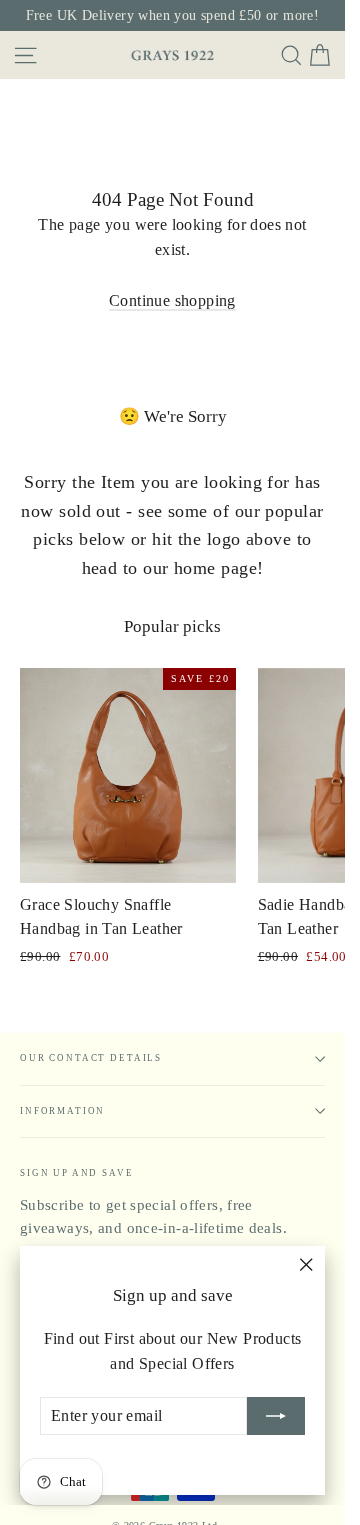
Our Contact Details (91, 1058)
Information (62, 1111)
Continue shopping (172, 300)
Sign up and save (77, 1173)
